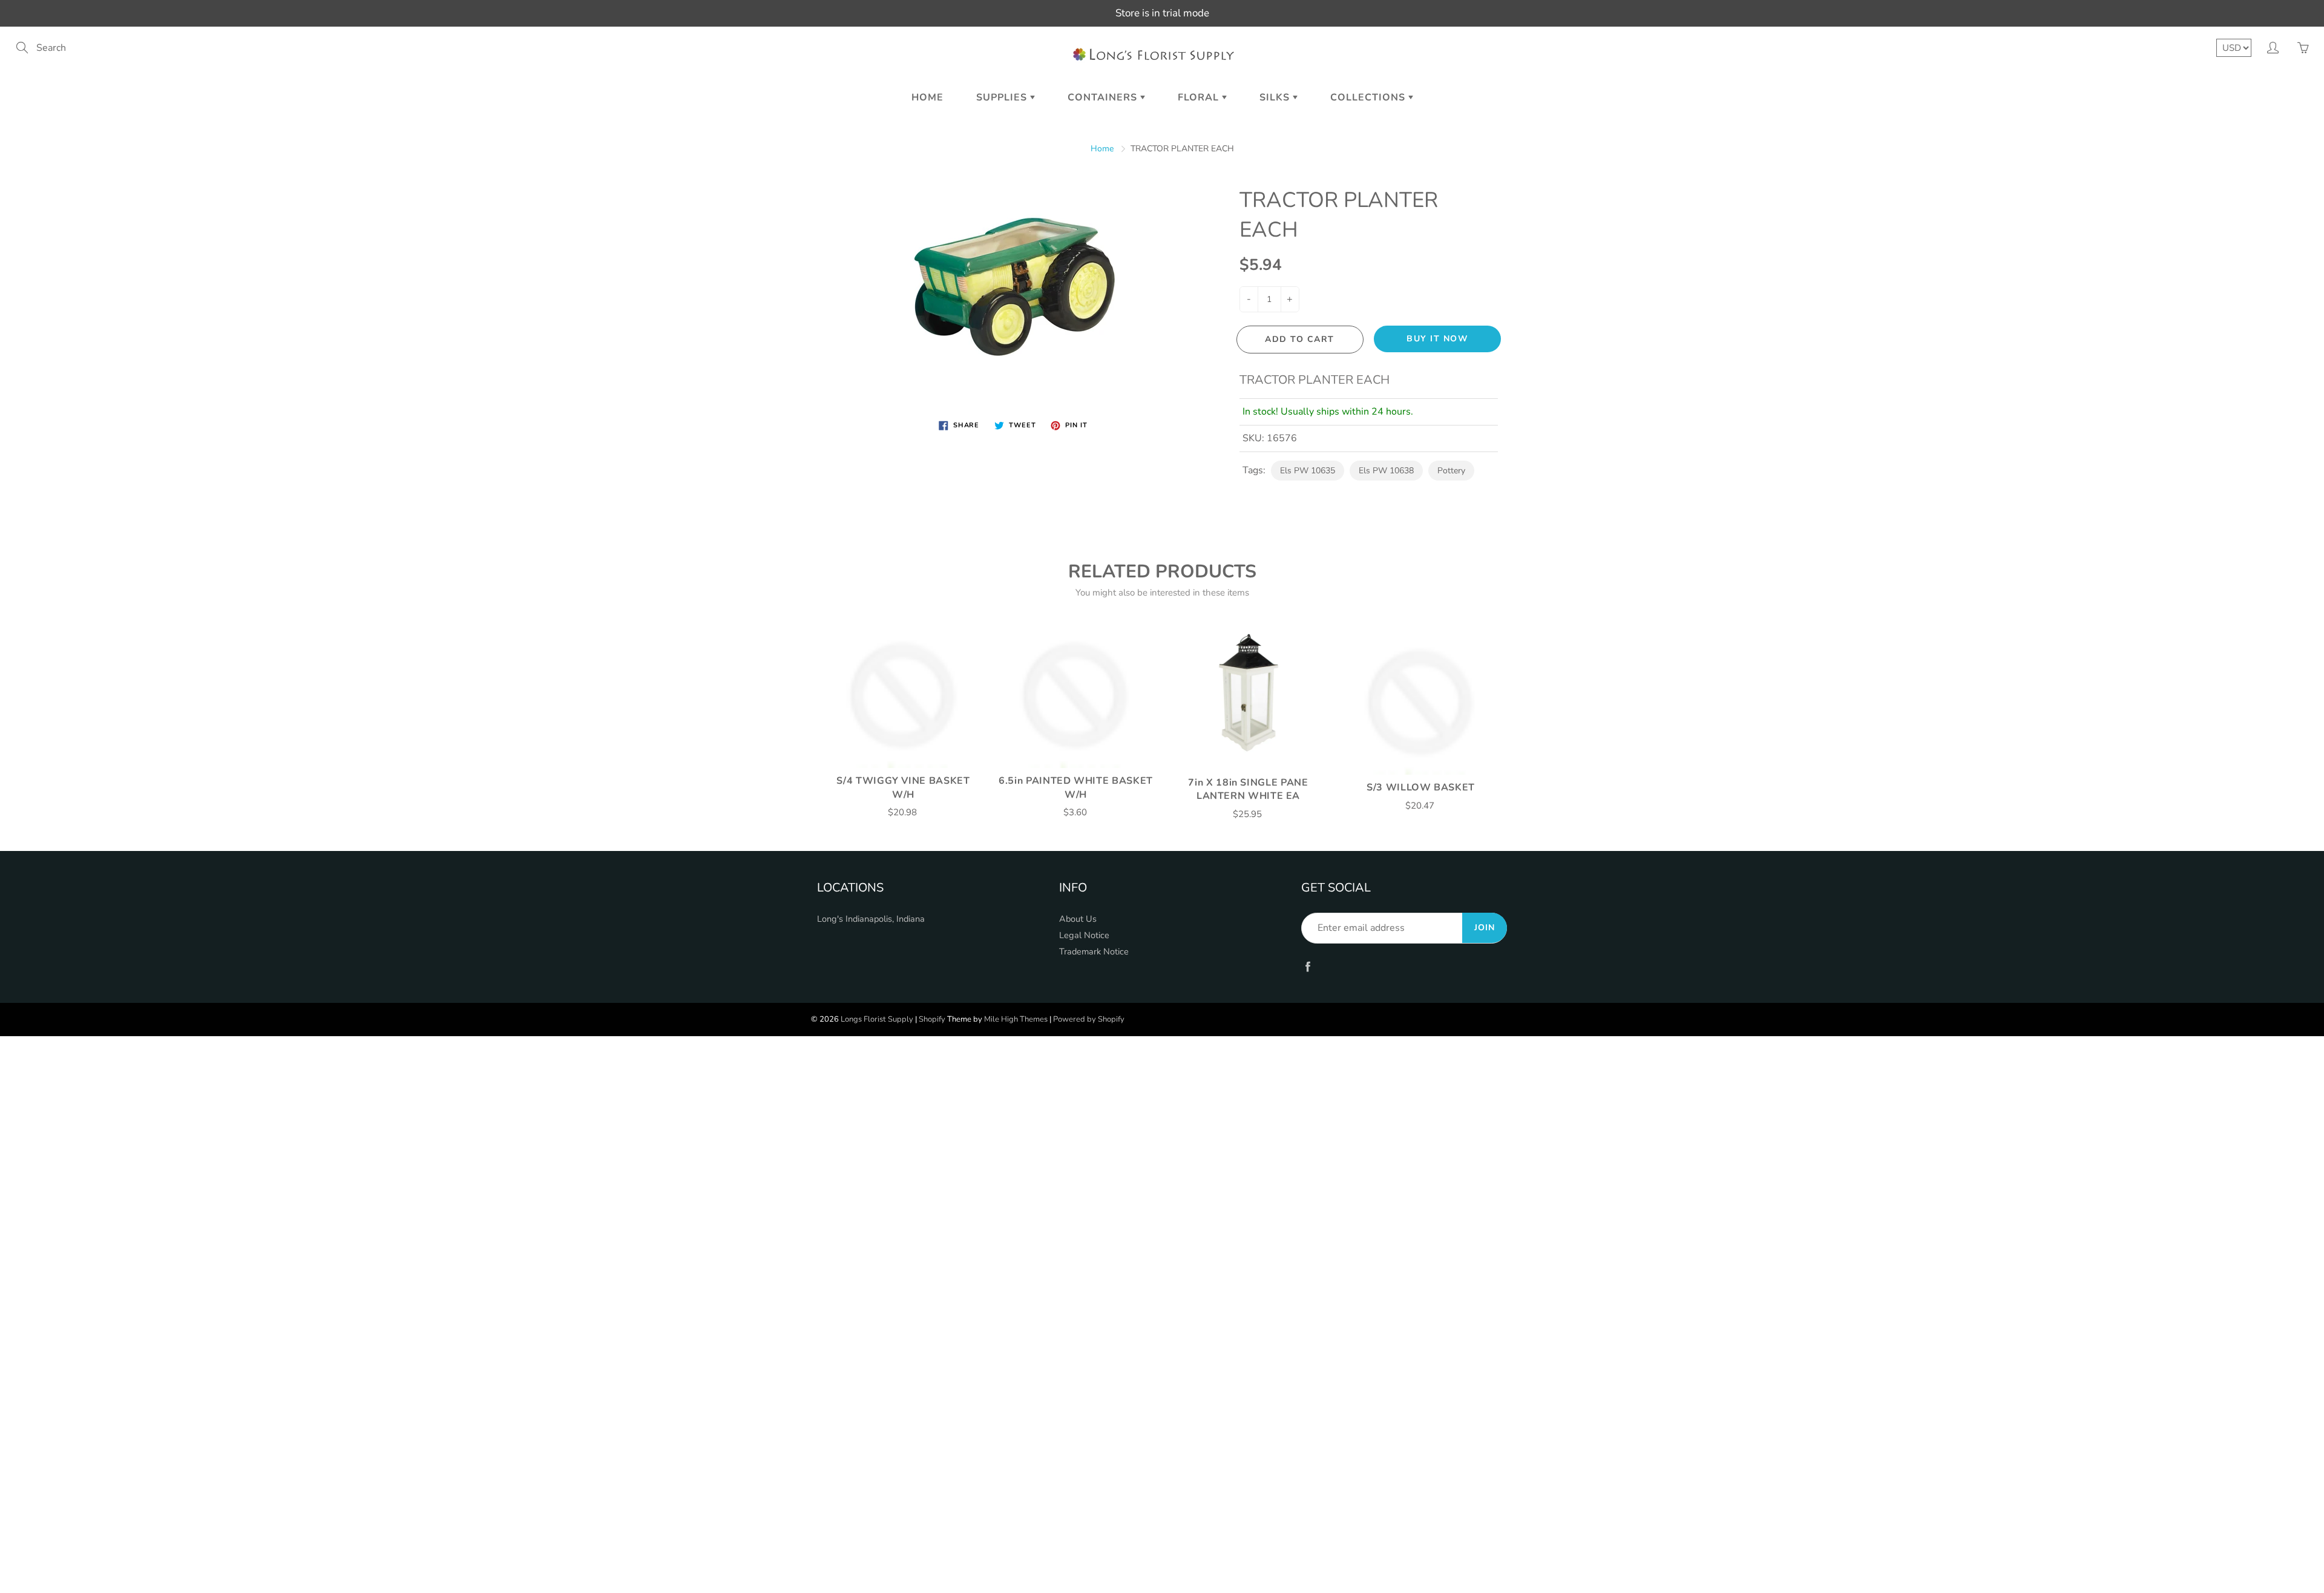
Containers (1104, 97)
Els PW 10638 (1386, 471)
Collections (1369, 97)
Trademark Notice (1094, 951)
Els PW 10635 (1308, 471)
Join (1485, 928)
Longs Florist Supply (877, 1019)
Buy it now (1437, 339)
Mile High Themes (1016, 1019)
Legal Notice (1084, 935)
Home (927, 97)
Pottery (1451, 471)
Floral (1200, 97)
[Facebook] (1308, 966)
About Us (1078, 919)
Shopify (932, 1019)
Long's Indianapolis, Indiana (871, 919)
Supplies (1003, 97)
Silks (1276, 97)
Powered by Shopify (1089, 1019)
